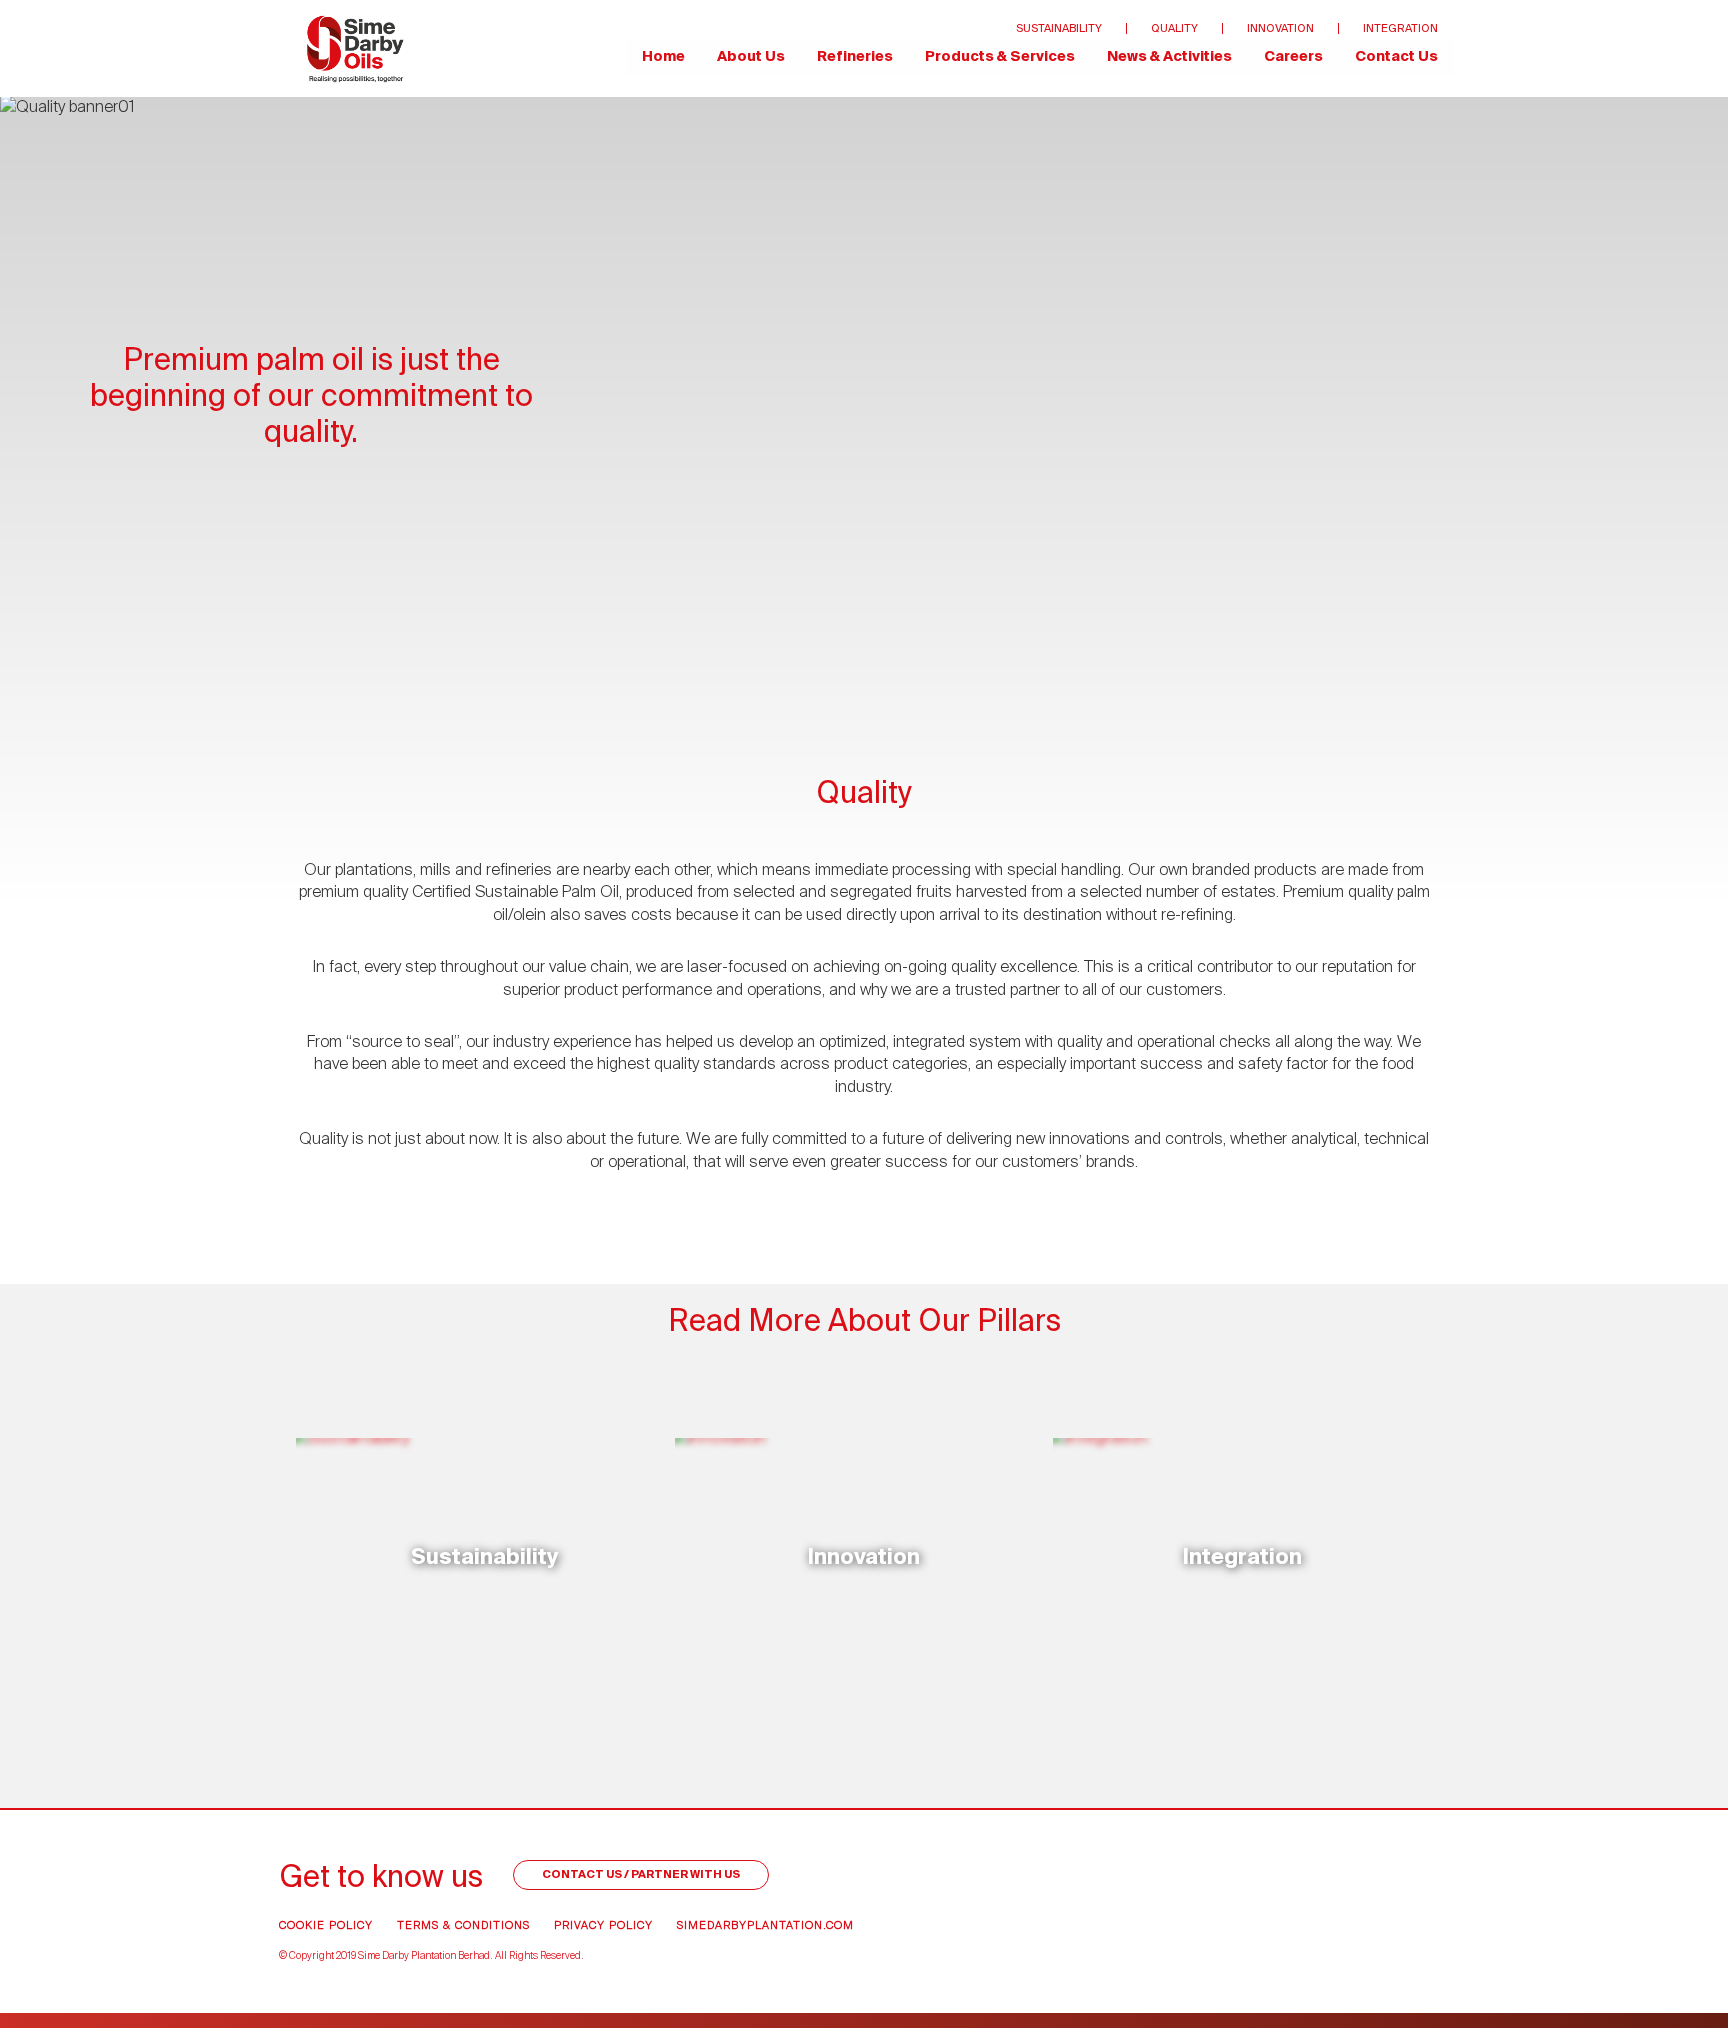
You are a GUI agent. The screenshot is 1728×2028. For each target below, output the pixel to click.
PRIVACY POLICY (603, 1925)
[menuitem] (355, 48)
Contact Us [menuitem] (1396, 57)
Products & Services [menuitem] (1000, 57)
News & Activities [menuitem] (1169, 57)
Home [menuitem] (663, 57)
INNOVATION (1280, 28)
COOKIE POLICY (326, 1925)
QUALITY (1174, 28)
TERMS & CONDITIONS (463, 1925)
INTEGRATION (1400, 28)
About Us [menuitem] (751, 57)
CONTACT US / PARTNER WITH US (641, 1874)
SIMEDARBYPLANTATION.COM (765, 1925)
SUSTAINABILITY (1059, 28)
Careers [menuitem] (1293, 57)
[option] (864, 396)
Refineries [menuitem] (855, 57)
